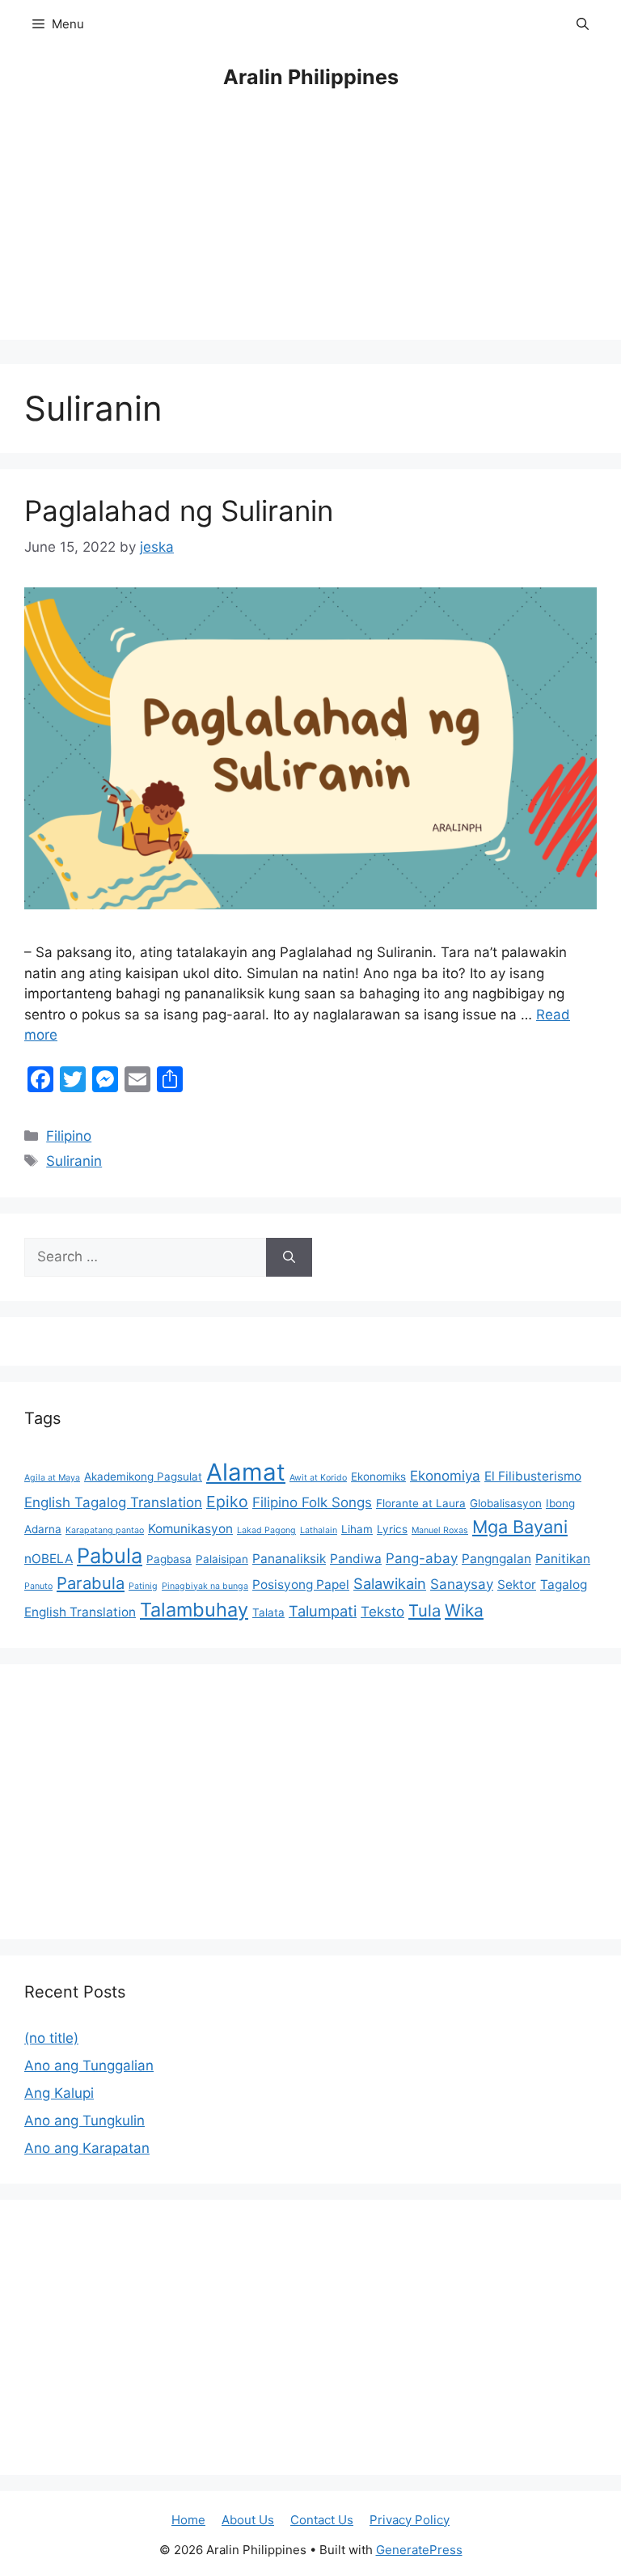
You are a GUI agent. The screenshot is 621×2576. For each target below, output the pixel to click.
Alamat (246, 1472)
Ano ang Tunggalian (89, 2065)
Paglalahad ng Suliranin (179, 511)
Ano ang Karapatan (87, 2148)
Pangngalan (496, 1559)
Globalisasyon (506, 1503)
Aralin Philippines (311, 77)
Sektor (517, 1585)
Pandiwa (356, 1559)
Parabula (91, 1583)
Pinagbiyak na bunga (205, 1586)
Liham (357, 1529)
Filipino (69, 1136)
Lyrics (392, 1529)
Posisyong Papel (301, 1585)
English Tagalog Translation (113, 1502)
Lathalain (319, 1530)
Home (188, 2520)
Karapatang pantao (105, 1530)
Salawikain (390, 1583)
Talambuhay (194, 1610)
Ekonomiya (445, 1476)
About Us (248, 2520)
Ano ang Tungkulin (84, 2121)
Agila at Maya (52, 1478)
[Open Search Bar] (583, 24)
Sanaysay (462, 1584)
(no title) (51, 2038)
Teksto (382, 1612)
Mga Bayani (520, 1527)
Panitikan (563, 1559)
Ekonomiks (378, 1477)
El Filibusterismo (533, 1476)
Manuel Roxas (440, 1530)
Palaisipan (222, 1559)
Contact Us (322, 2520)
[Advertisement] (310, 227)
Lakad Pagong (266, 1530)
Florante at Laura (421, 1503)
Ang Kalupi (59, 2093)
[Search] (289, 1257)
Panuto (38, 1586)
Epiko (227, 1502)
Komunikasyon (190, 1529)
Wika (464, 1610)
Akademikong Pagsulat (143, 1477)
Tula (425, 1610)
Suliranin (74, 1161)
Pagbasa (169, 1559)
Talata (268, 1612)
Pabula (110, 1555)
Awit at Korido (318, 1478)
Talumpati (323, 1611)
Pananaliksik (289, 1559)
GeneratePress (419, 2550)
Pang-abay (422, 1558)
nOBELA (49, 1559)
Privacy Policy (410, 2520)
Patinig (143, 1586)
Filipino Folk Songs (312, 1502)
